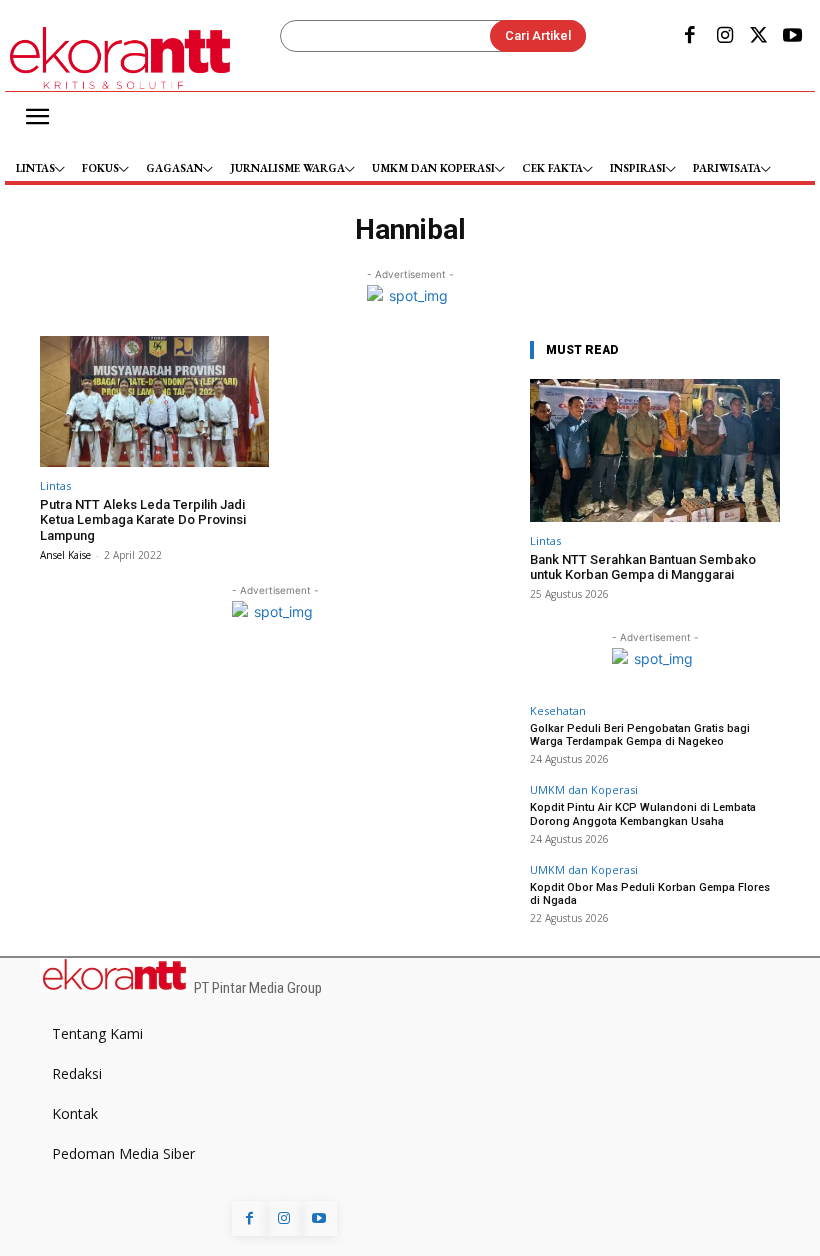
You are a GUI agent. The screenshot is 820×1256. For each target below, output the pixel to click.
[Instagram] (724, 37)
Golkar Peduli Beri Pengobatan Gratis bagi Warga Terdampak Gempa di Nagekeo (640, 735)
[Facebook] (690, 37)
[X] (759, 37)
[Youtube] (793, 37)
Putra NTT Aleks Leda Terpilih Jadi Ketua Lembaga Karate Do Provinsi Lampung (143, 520)
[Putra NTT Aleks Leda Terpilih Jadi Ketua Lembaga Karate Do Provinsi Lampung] (154, 401)
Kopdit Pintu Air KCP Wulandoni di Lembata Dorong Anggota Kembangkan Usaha (643, 814)
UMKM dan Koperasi (584, 789)
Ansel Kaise (65, 555)
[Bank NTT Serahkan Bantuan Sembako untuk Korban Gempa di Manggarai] (655, 450)
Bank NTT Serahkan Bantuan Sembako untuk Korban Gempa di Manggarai (643, 567)
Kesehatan (558, 710)
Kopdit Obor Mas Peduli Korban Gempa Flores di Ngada (650, 894)
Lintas (55, 485)
